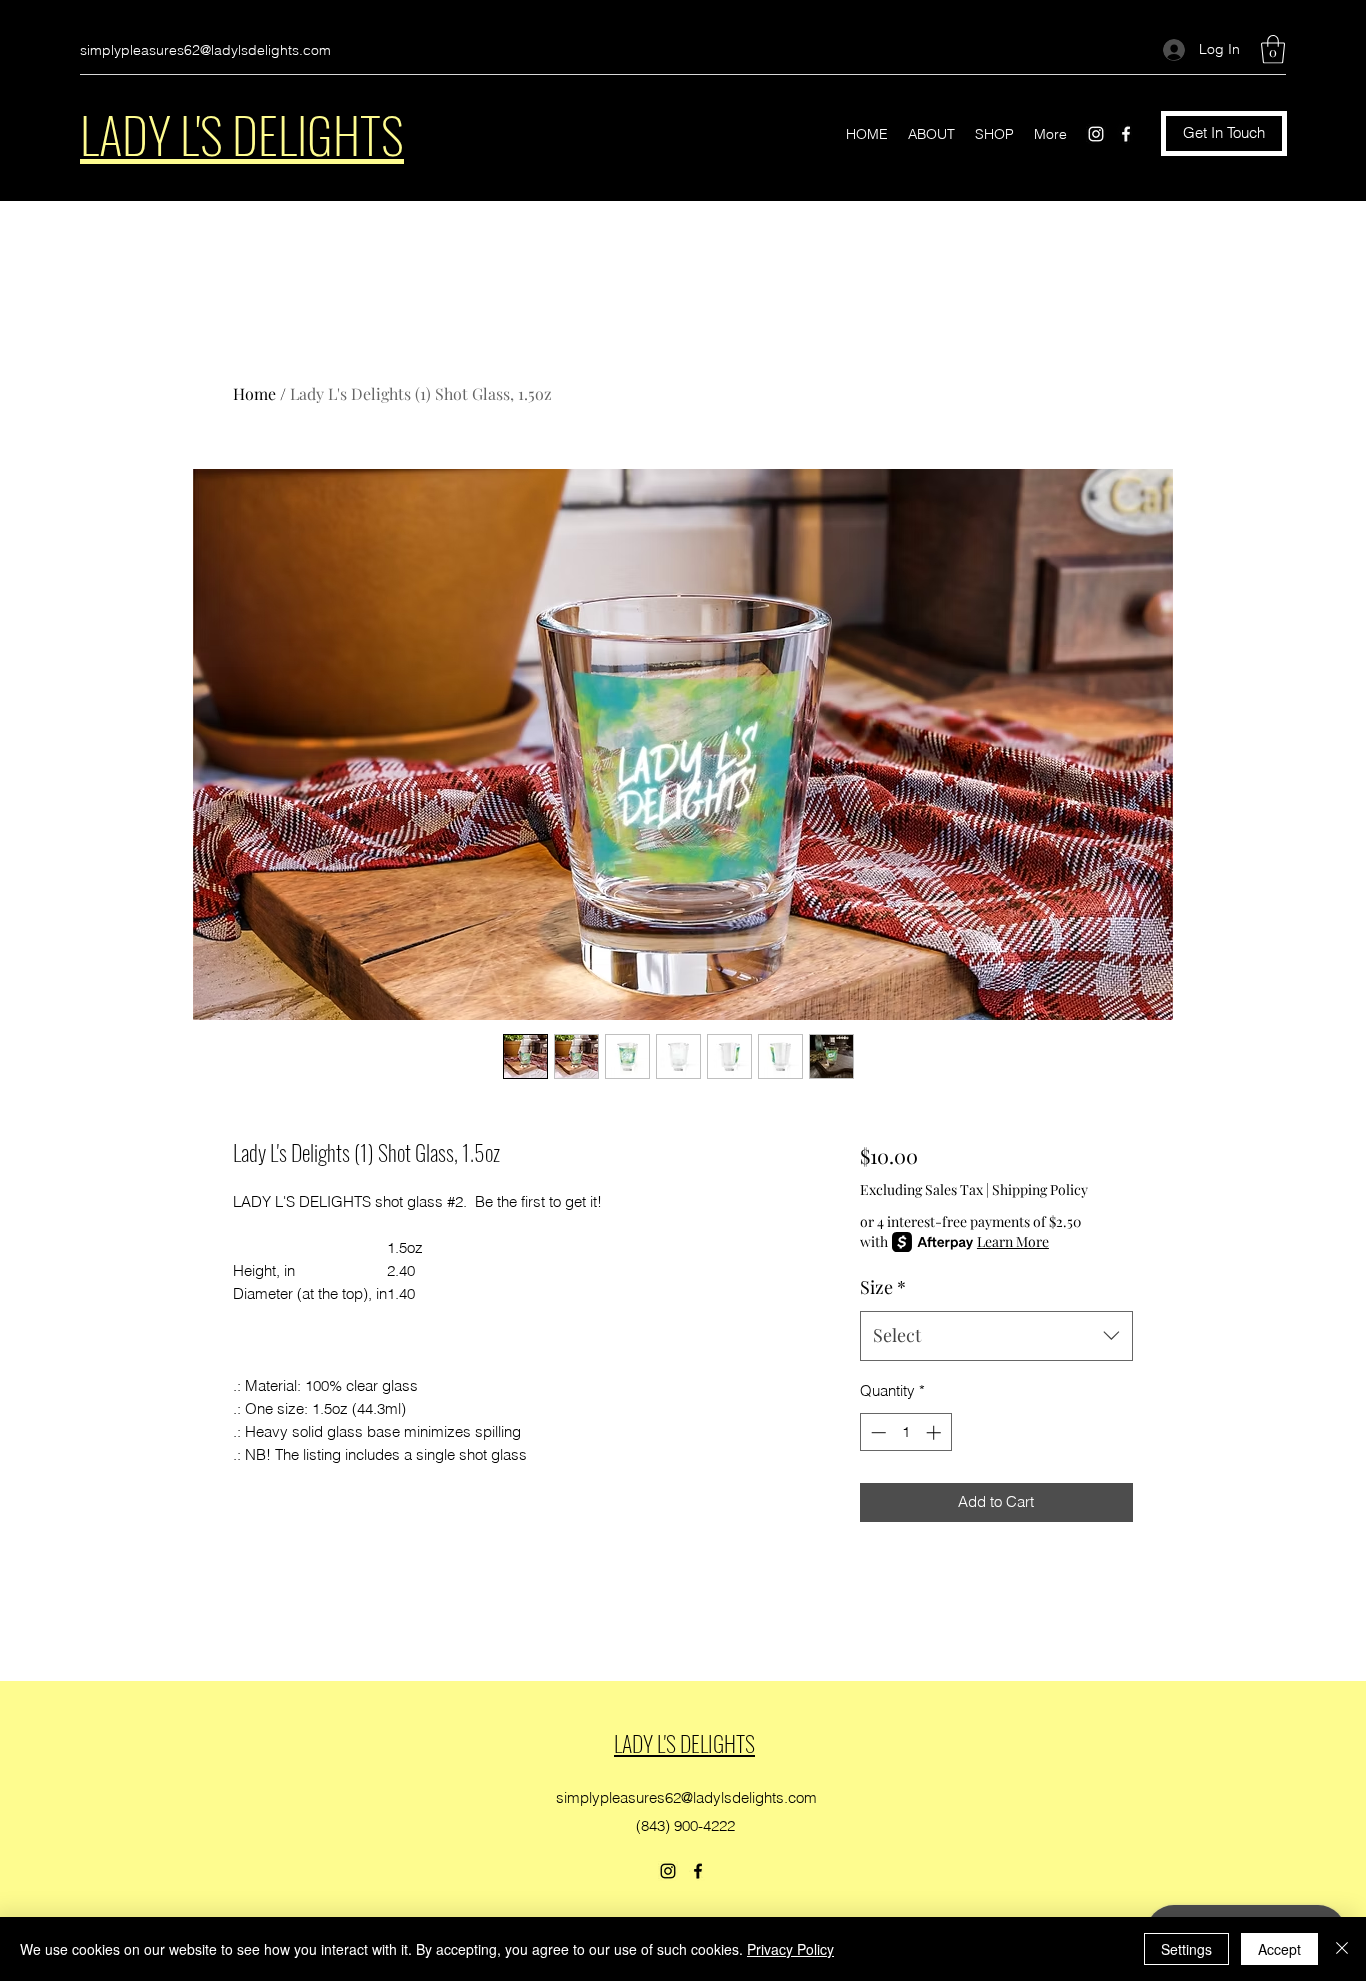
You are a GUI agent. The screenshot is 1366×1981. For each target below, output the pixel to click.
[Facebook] (1126, 134)
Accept (1279, 1949)
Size (883, 1287)
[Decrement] (876, 1432)
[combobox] (996, 1336)
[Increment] (935, 1432)
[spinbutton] (905, 1432)
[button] (1273, 49)
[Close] (1342, 1949)
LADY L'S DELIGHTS (242, 133)
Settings (1186, 1949)
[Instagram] (1096, 134)
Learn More (1013, 1241)
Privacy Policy (790, 1949)
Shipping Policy (1040, 1189)
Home (254, 393)
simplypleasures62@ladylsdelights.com (205, 50)
